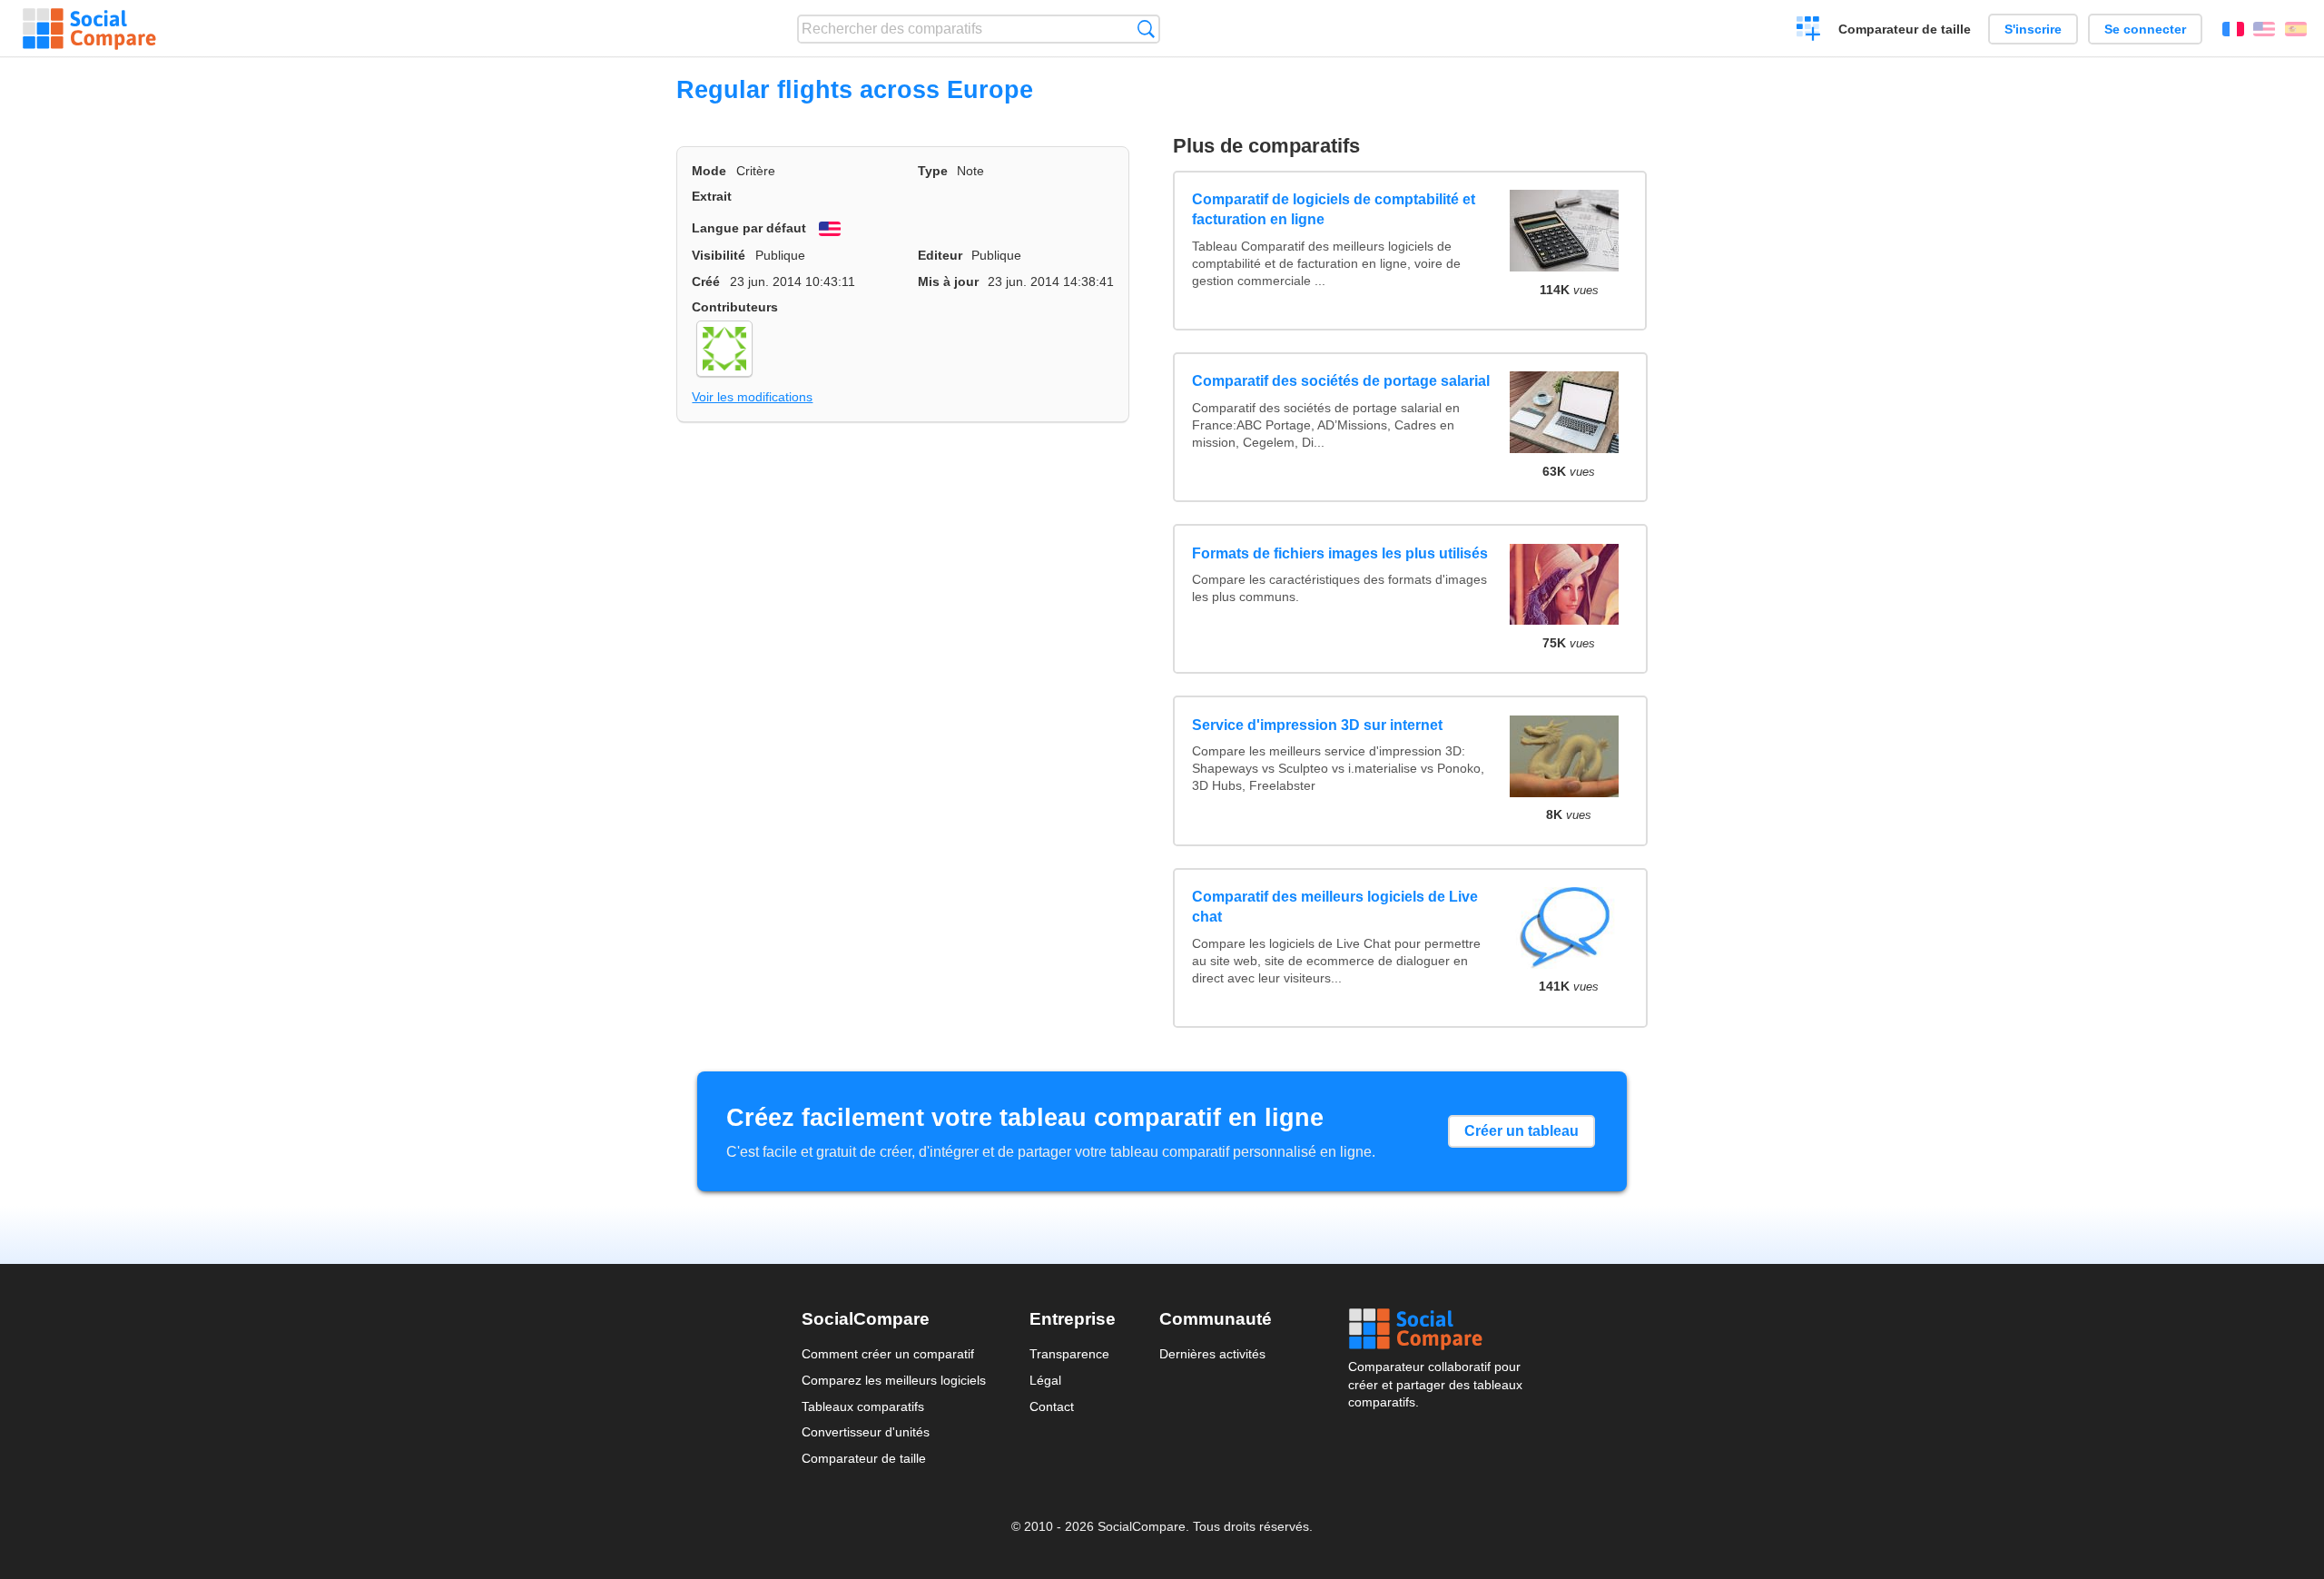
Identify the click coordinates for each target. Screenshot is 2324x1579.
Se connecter (2145, 29)
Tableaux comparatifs (863, 1406)
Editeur (940, 255)
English (2264, 29)
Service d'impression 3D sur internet (1317, 725)
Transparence (1069, 1354)
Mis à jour (948, 281)
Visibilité (719, 255)
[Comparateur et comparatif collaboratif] (89, 29)
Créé (706, 281)
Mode (709, 171)
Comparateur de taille (1905, 29)
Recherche (1146, 29)
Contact (1052, 1406)
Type (933, 171)
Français (2233, 29)
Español (2296, 29)
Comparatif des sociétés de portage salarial (1341, 381)
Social (1435, 1329)
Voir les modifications (752, 397)
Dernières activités (1212, 1354)
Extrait (712, 196)
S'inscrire (2033, 29)
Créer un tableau (1521, 1131)
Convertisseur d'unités (866, 1432)
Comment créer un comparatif (888, 1354)
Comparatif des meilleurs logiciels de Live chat (1335, 907)
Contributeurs (735, 307)
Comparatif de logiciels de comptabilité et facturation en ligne (1334, 209)
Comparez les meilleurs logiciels (894, 1380)
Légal (1045, 1380)
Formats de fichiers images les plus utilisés (1340, 553)
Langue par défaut (749, 228)
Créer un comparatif (1809, 31)
